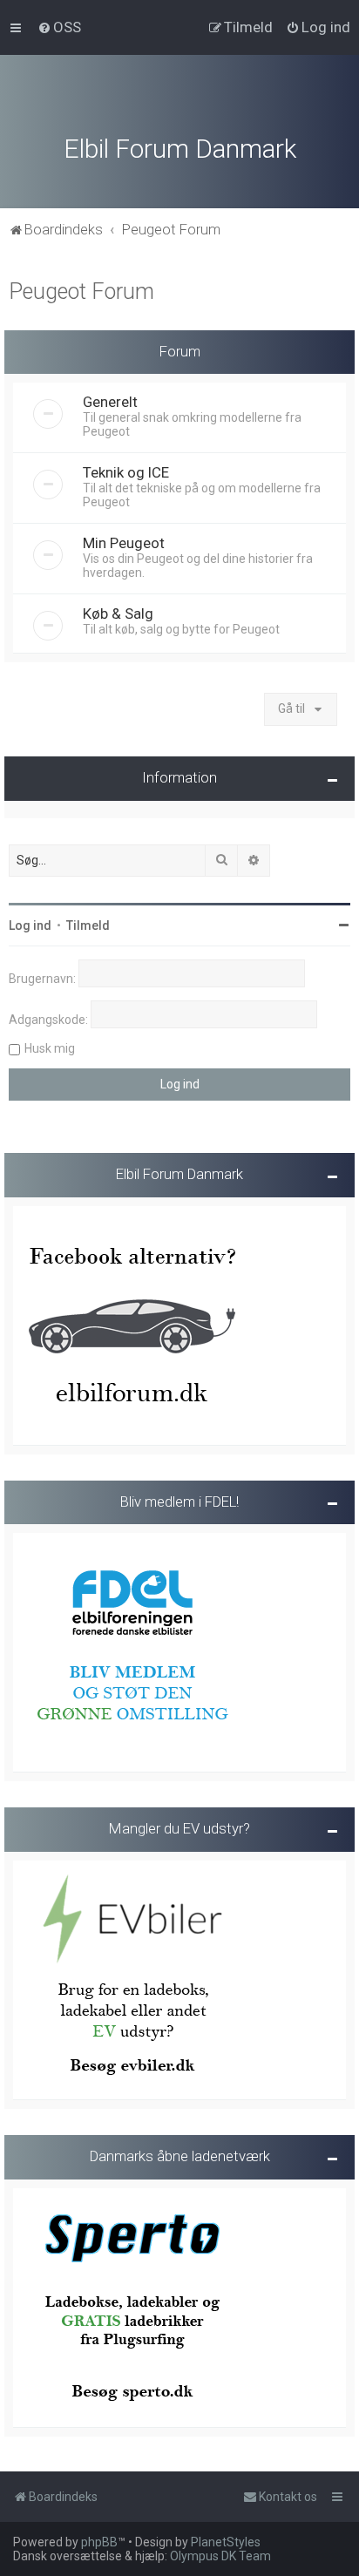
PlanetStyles (226, 2542)
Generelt (110, 402)
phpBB (99, 2542)
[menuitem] (59, 27)
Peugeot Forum (81, 291)
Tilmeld (88, 925)
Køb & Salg (118, 613)
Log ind (30, 925)
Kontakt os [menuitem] (288, 2497)
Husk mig (50, 1048)
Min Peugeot (124, 543)
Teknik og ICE (126, 472)
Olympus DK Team (220, 2556)
